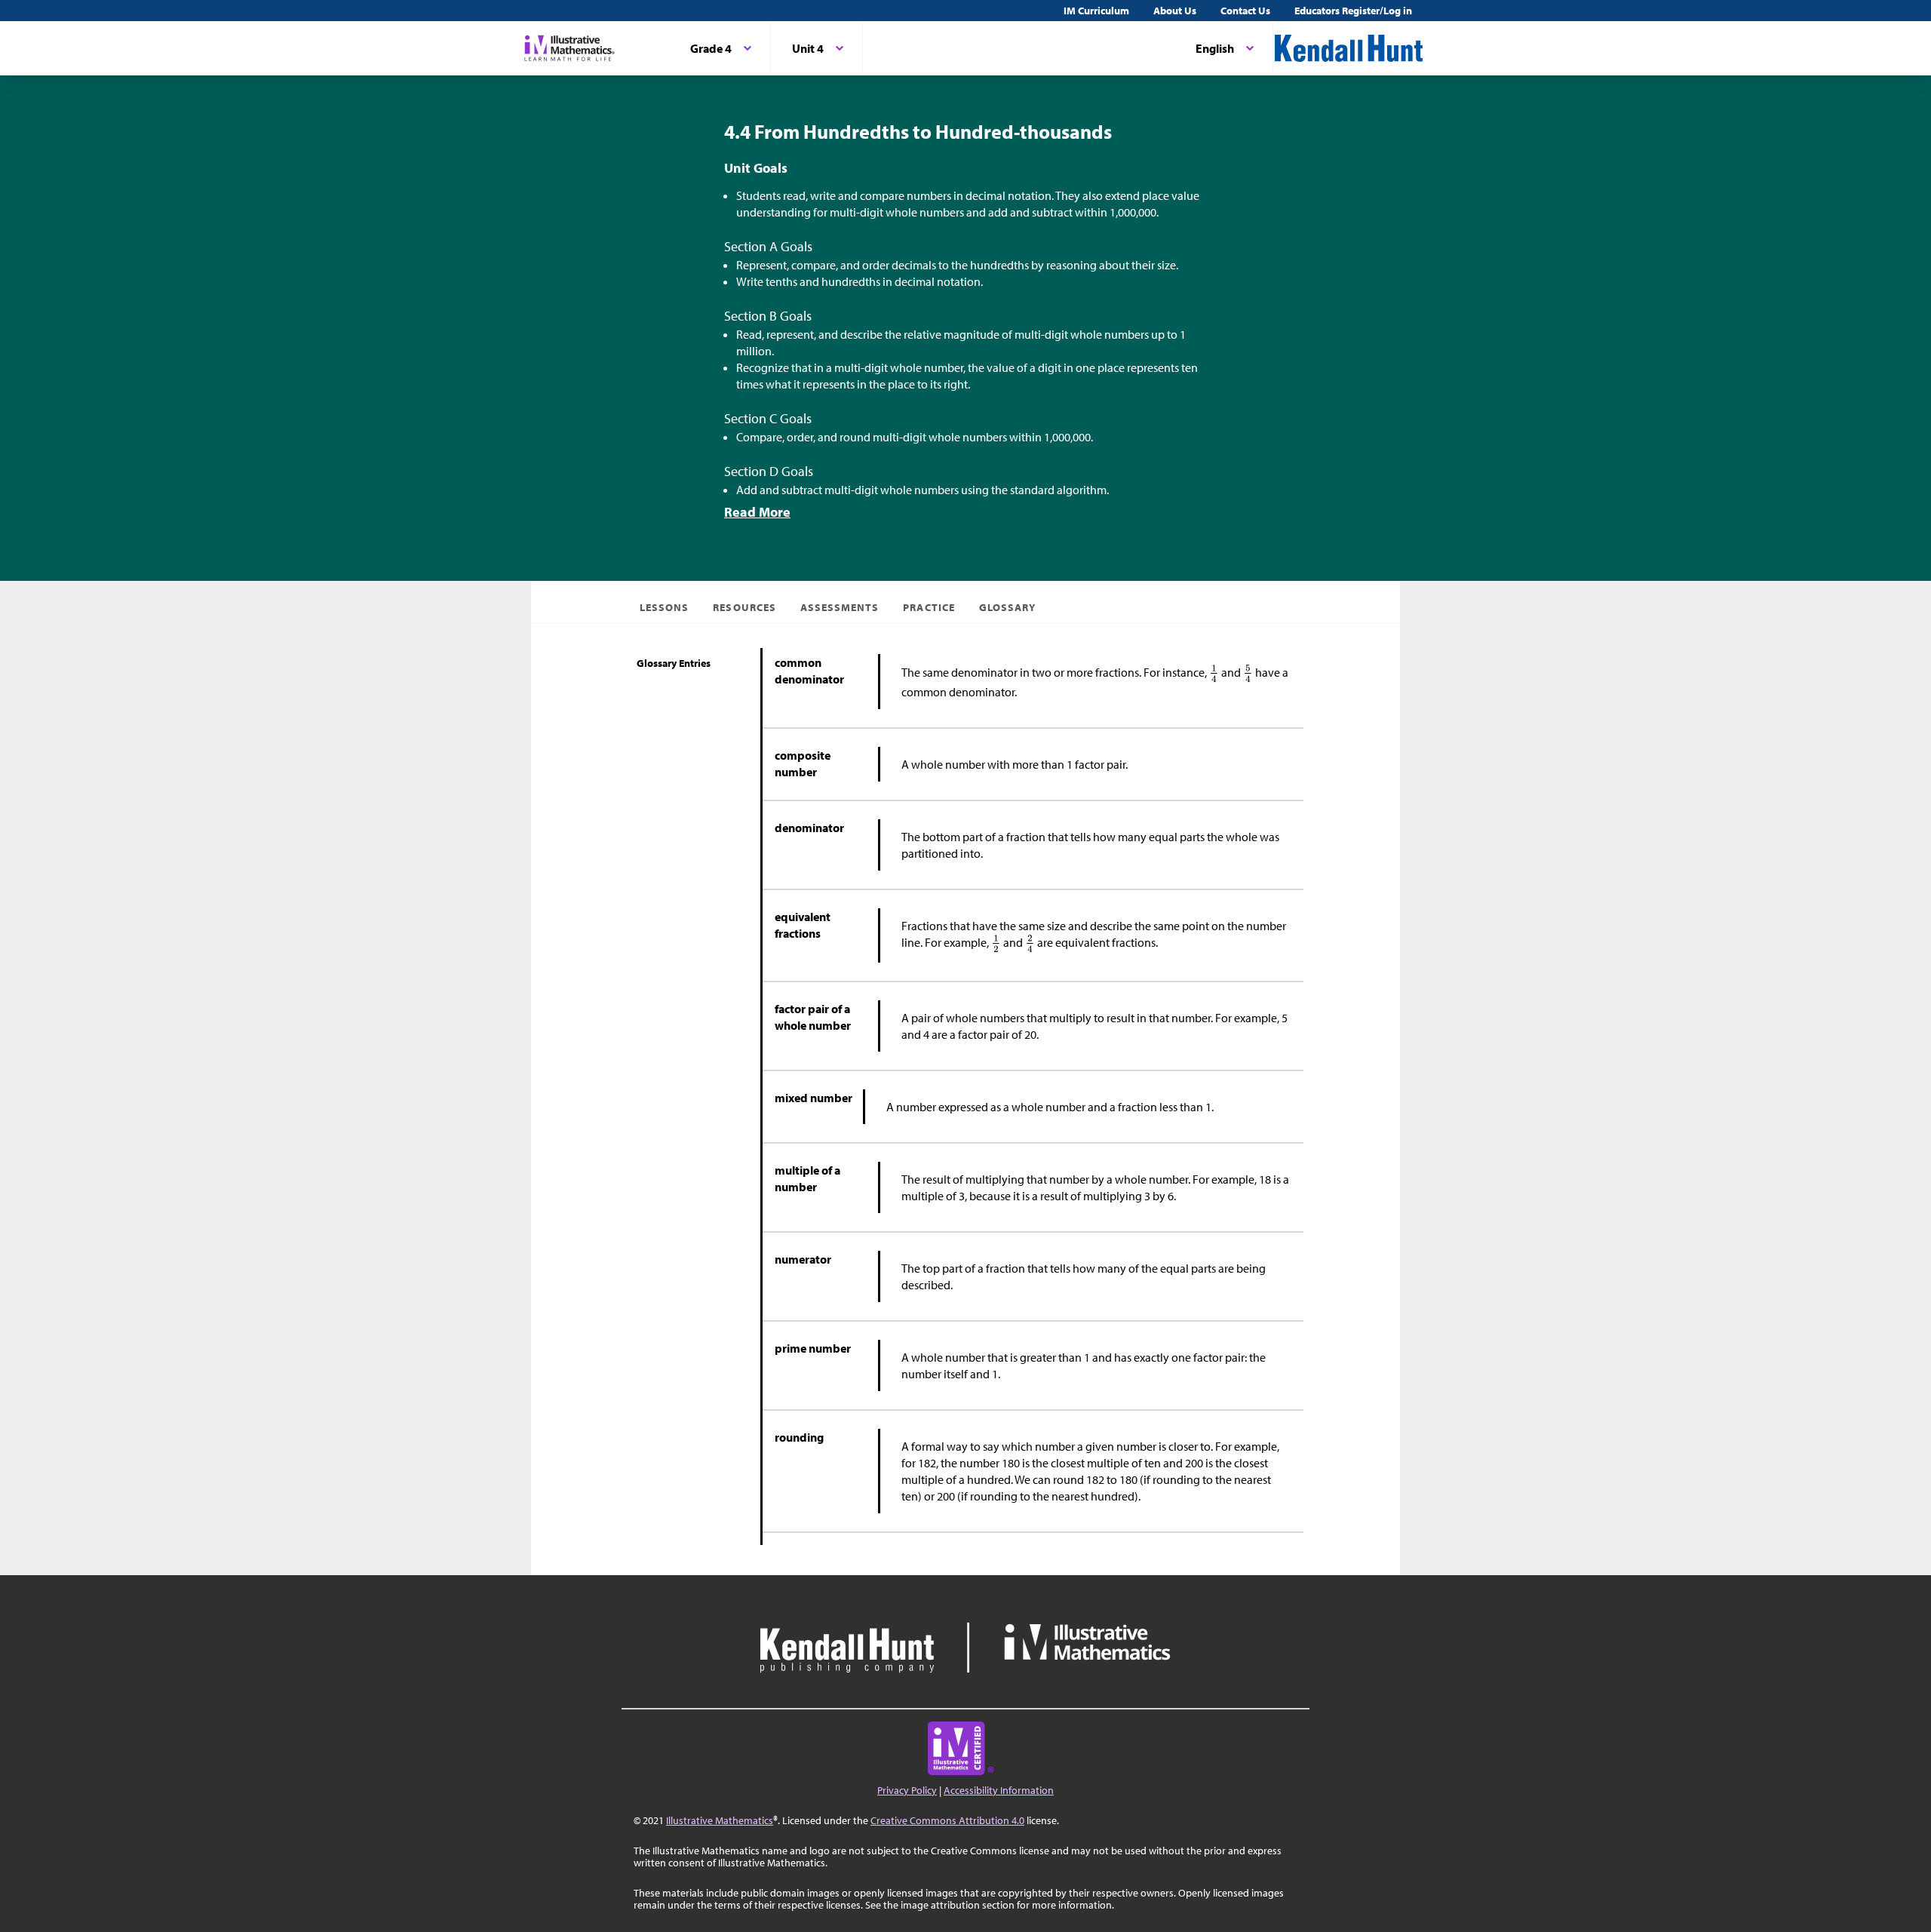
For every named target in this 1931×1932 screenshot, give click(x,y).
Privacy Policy (907, 1790)
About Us (1175, 11)
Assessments (840, 607)
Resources (744, 607)
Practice (929, 607)
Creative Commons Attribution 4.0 (947, 1820)
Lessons (664, 607)
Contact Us (1245, 11)
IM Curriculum (1096, 11)
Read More (757, 512)
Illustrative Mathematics (720, 1820)
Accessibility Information (999, 1790)
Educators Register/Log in (1353, 11)
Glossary (1007, 607)
